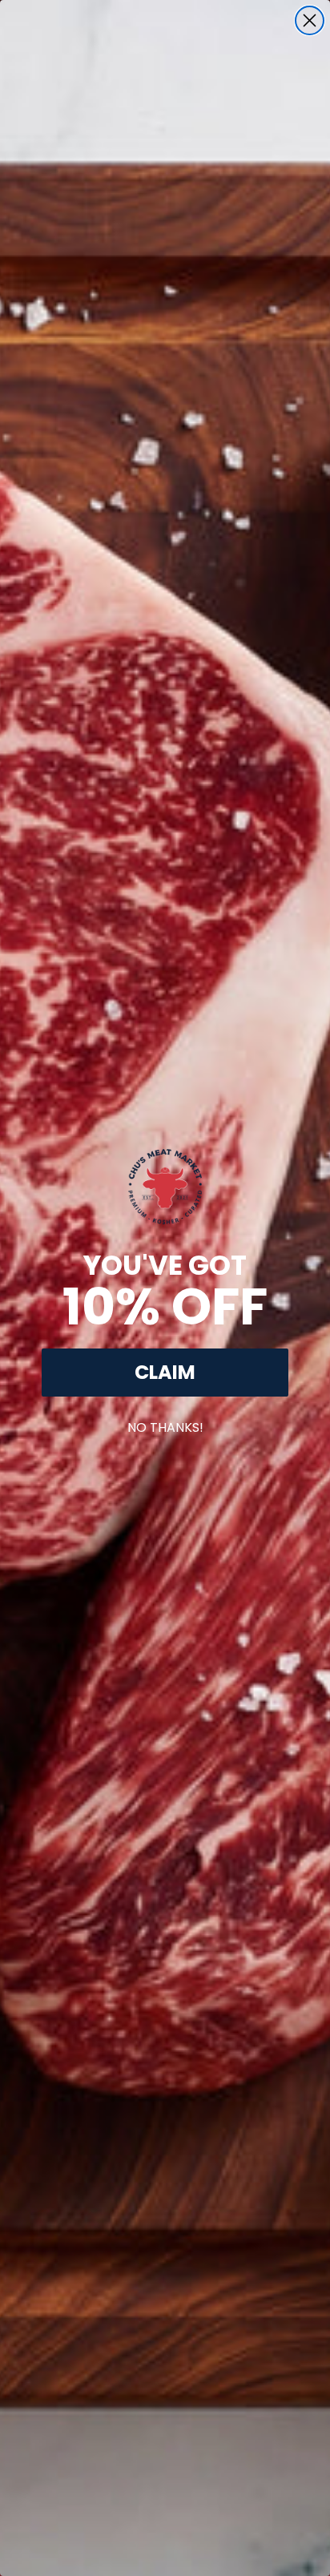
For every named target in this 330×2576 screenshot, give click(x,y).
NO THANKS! (165, 1424)
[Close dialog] (310, 20)
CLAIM (165, 1372)
